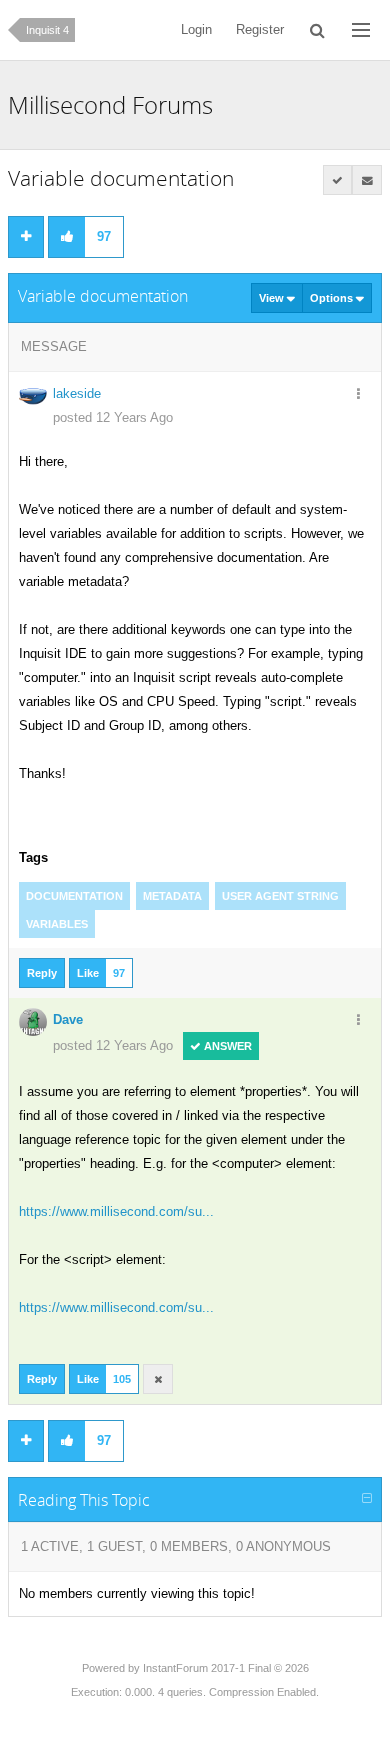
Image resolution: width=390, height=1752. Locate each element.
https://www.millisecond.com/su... (116, 1211)
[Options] (358, 395)
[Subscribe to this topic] (367, 180)
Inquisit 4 (47, 30)
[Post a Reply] (26, 237)
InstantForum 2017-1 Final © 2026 (226, 1668)
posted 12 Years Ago (113, 417)
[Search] (318, 30)
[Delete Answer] (158, 1379)
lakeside (77, 393)
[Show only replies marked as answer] (338, 180)
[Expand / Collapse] (367, 1499)
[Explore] (361, 30)
